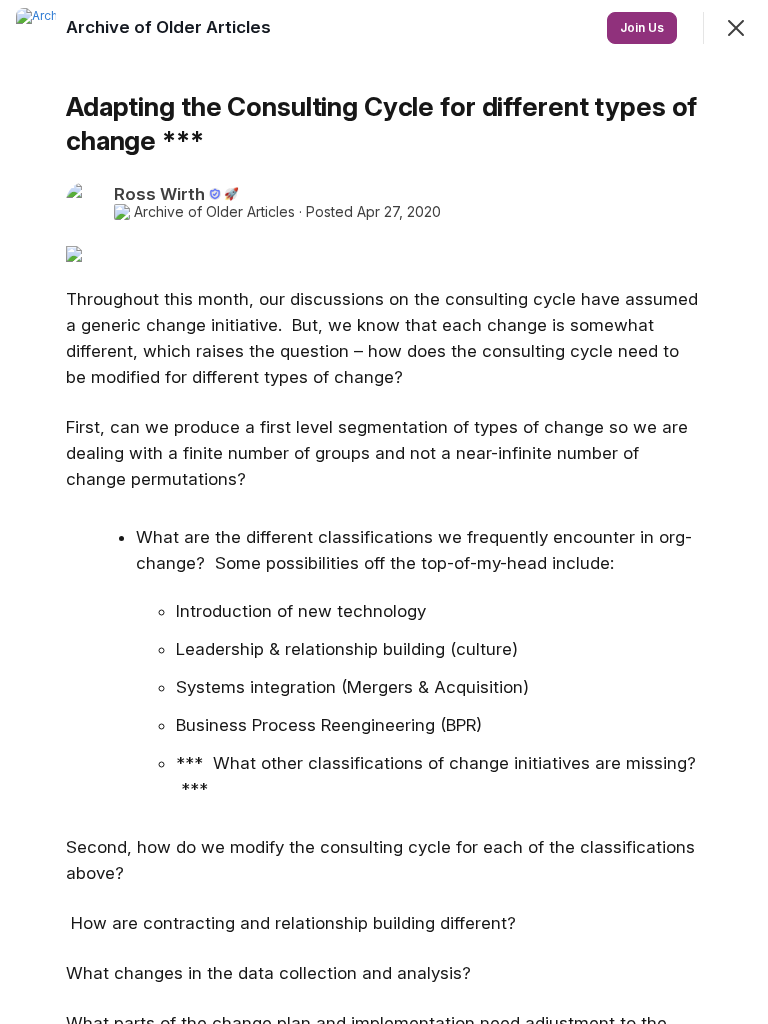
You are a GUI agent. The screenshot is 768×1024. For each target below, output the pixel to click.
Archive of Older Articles (214, 212)
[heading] (170, 27)
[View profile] (36, 28)
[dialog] (384, 512)
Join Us (642, 27)
